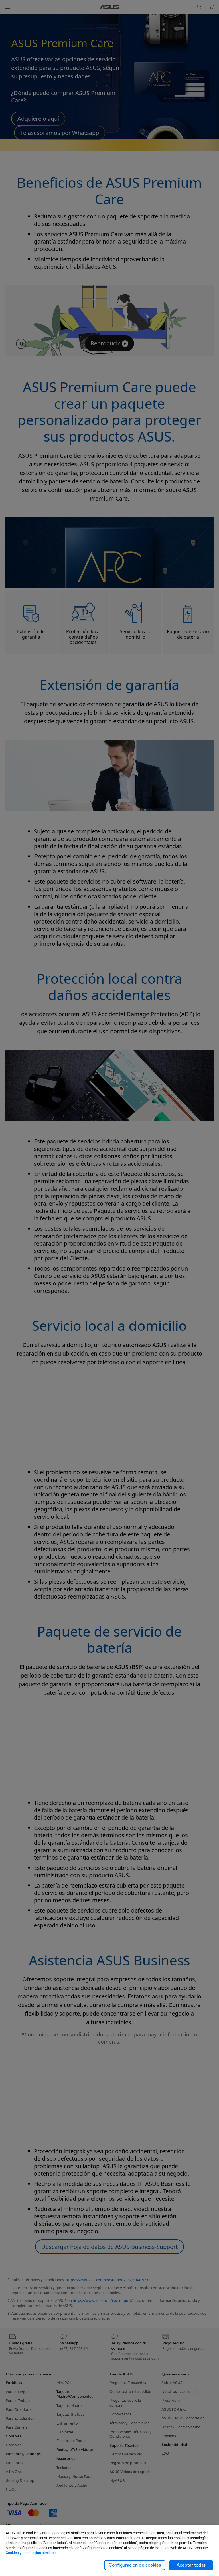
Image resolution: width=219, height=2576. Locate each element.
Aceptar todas (191, 2565)
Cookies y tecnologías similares (31, 2553)
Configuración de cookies (135, 2565)
